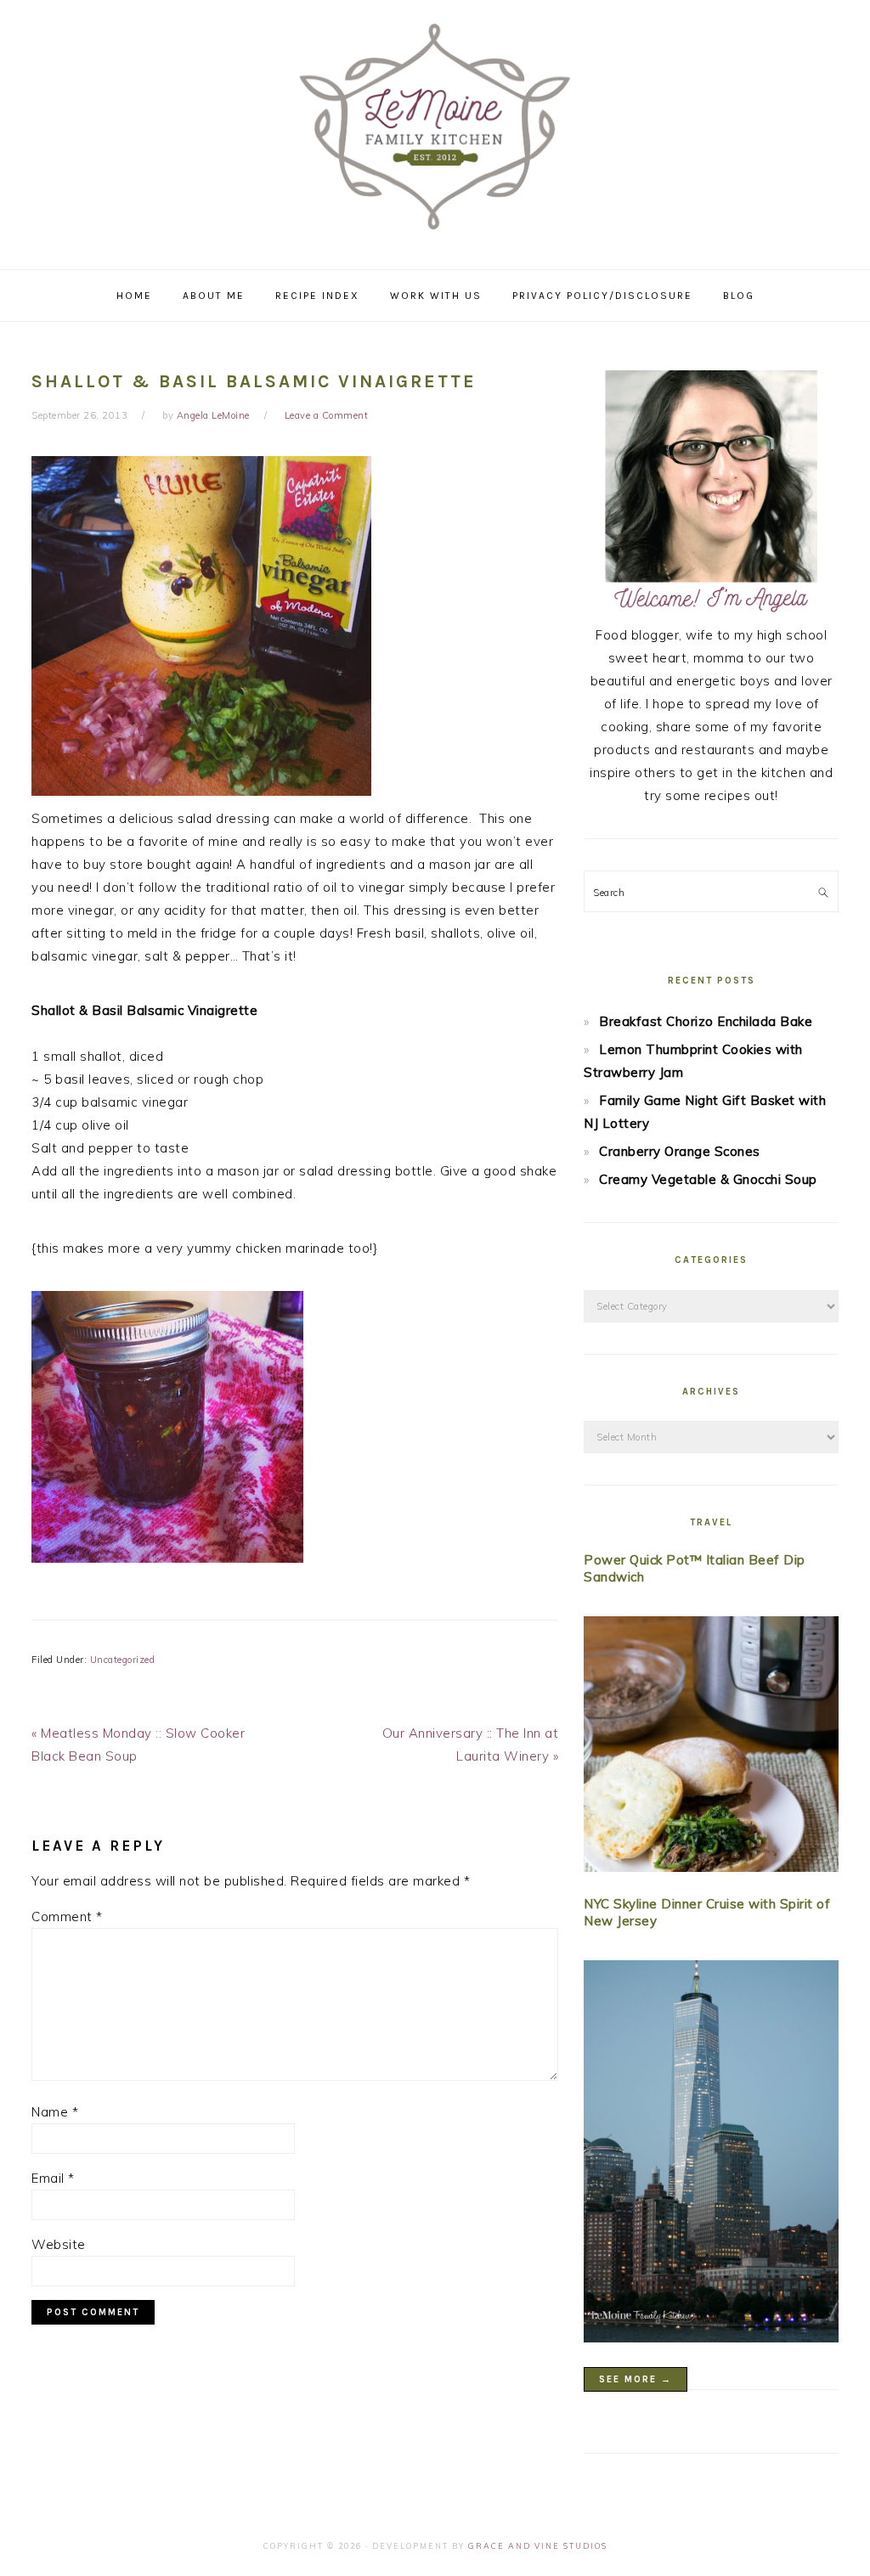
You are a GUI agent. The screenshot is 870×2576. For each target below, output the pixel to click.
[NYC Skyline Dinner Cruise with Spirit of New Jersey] (711, 2155)
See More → (636, 2379)
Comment (67, 1916)
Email (53, 2178)
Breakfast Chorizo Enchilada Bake (706, 1021)
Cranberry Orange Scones (680, 1151)
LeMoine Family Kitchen (435, 129)
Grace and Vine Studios (538, 2546)
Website (59, 2244)
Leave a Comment (327, 415)
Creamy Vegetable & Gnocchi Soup (708, 1179)
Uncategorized (123, 1660)
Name (55, 2112)
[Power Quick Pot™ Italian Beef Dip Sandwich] (711, 1747)
